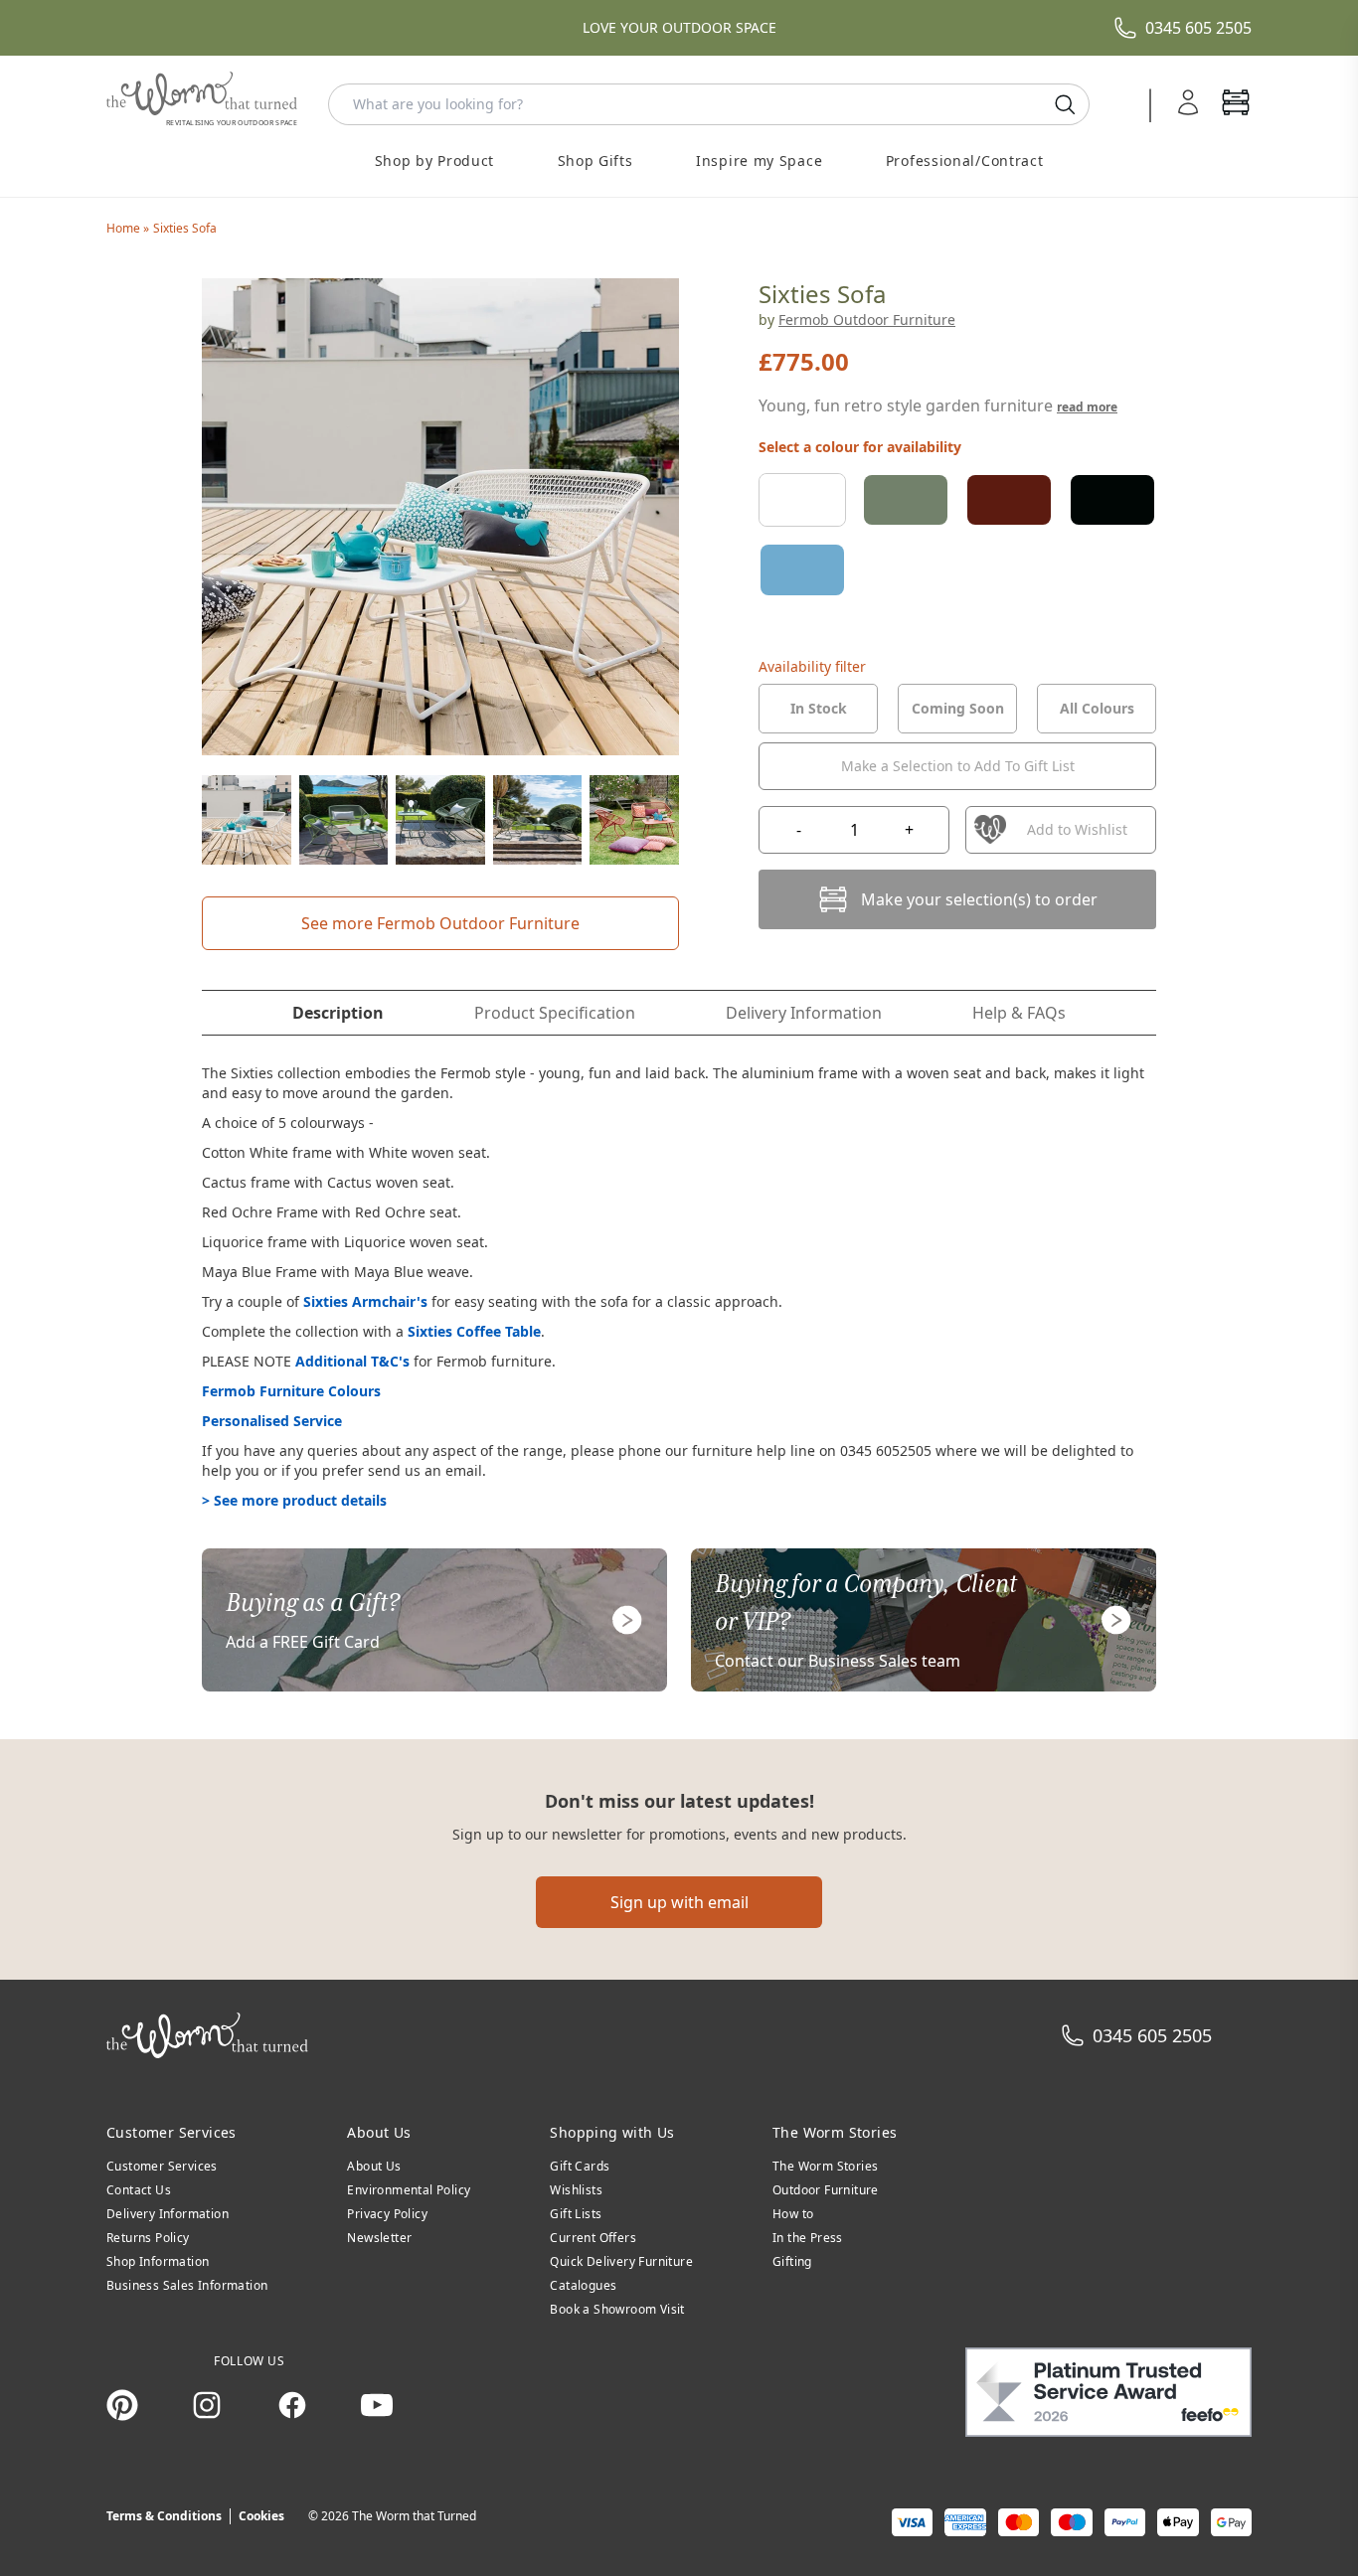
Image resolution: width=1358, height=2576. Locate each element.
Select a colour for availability (860, 447)
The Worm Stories (825, 2166)
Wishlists (576, 2190)
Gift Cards (580, 2166)
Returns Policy (148, 2238)
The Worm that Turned (414, 2516)
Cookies (261, 2516)
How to (793, 2214)
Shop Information (158, 2261)
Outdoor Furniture (826, 2190)
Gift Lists (576, 2214)
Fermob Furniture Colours (291, 1391)
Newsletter (379, 2238)
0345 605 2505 (1198, 28)
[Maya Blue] (802, 569)
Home (125, 228)
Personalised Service (272, 1421)
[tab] (818, 709)
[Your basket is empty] (1236, 104)
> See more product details (294, 1500)
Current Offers (593, 2238)
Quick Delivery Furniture (621, 2261)
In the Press (808, 2238)
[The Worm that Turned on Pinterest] (122, 2405)
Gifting (792, 2261)
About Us (374, 2166)
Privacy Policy (387, 2214)
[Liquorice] (1112, 500)
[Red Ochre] (1009, 500)
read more (1087, 407)
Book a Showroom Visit (617, 2309)
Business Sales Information (187, 2285)
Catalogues (583, 2285)
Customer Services (162, 2166)
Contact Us (139, 2190)
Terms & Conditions (164, 2516)
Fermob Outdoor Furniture (867, 320)
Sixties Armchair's (365, 1301)
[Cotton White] (802, 500)
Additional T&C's (352, 1361)
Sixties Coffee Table (474, 1331)
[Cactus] (906, 500)
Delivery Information (168, 2214)
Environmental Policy (409, 2190)
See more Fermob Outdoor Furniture (440, 923)
